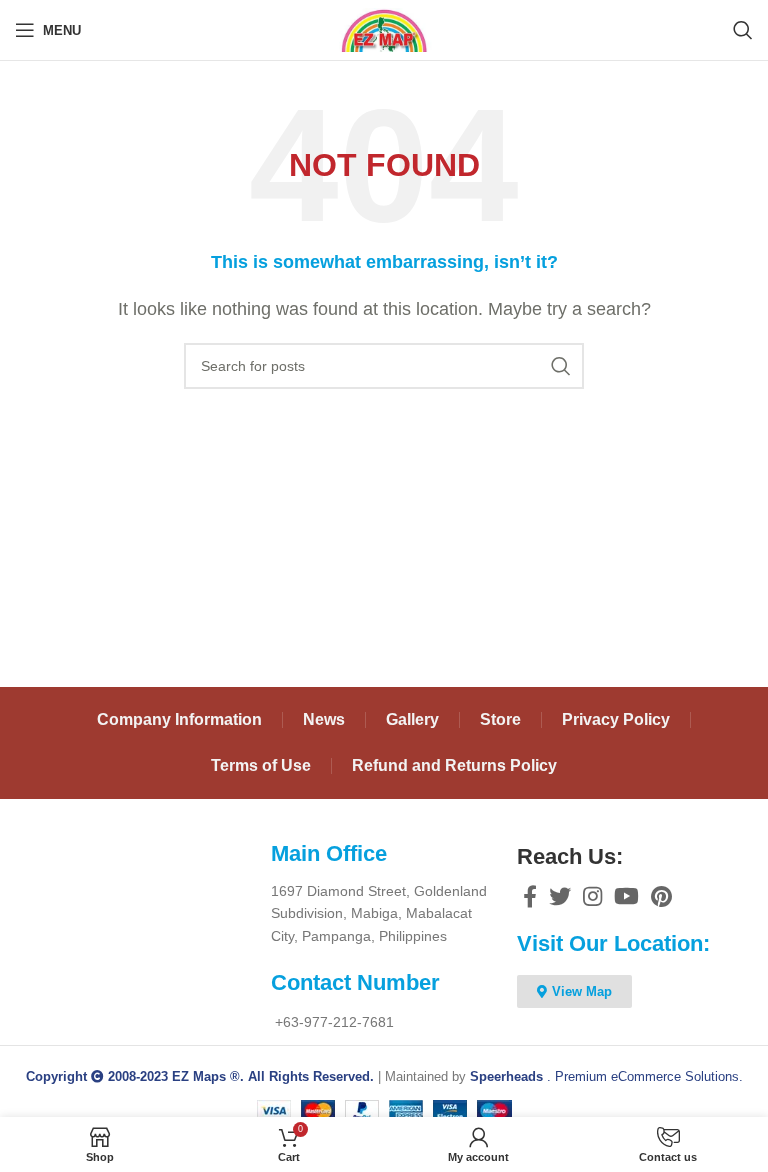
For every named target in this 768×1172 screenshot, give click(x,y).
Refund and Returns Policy (454, 765)
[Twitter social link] (560, 896)
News (324, 719)
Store (500, 719)
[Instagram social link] (592, 896)
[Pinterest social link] (661, 896)
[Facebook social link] (530, 896)
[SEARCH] (561, 366)
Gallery (412, 719)
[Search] (743, 30)
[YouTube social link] (626, 896)
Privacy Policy (616, 719)
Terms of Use (261, 765)
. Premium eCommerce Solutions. (606, 1076)
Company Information (179, 719)
